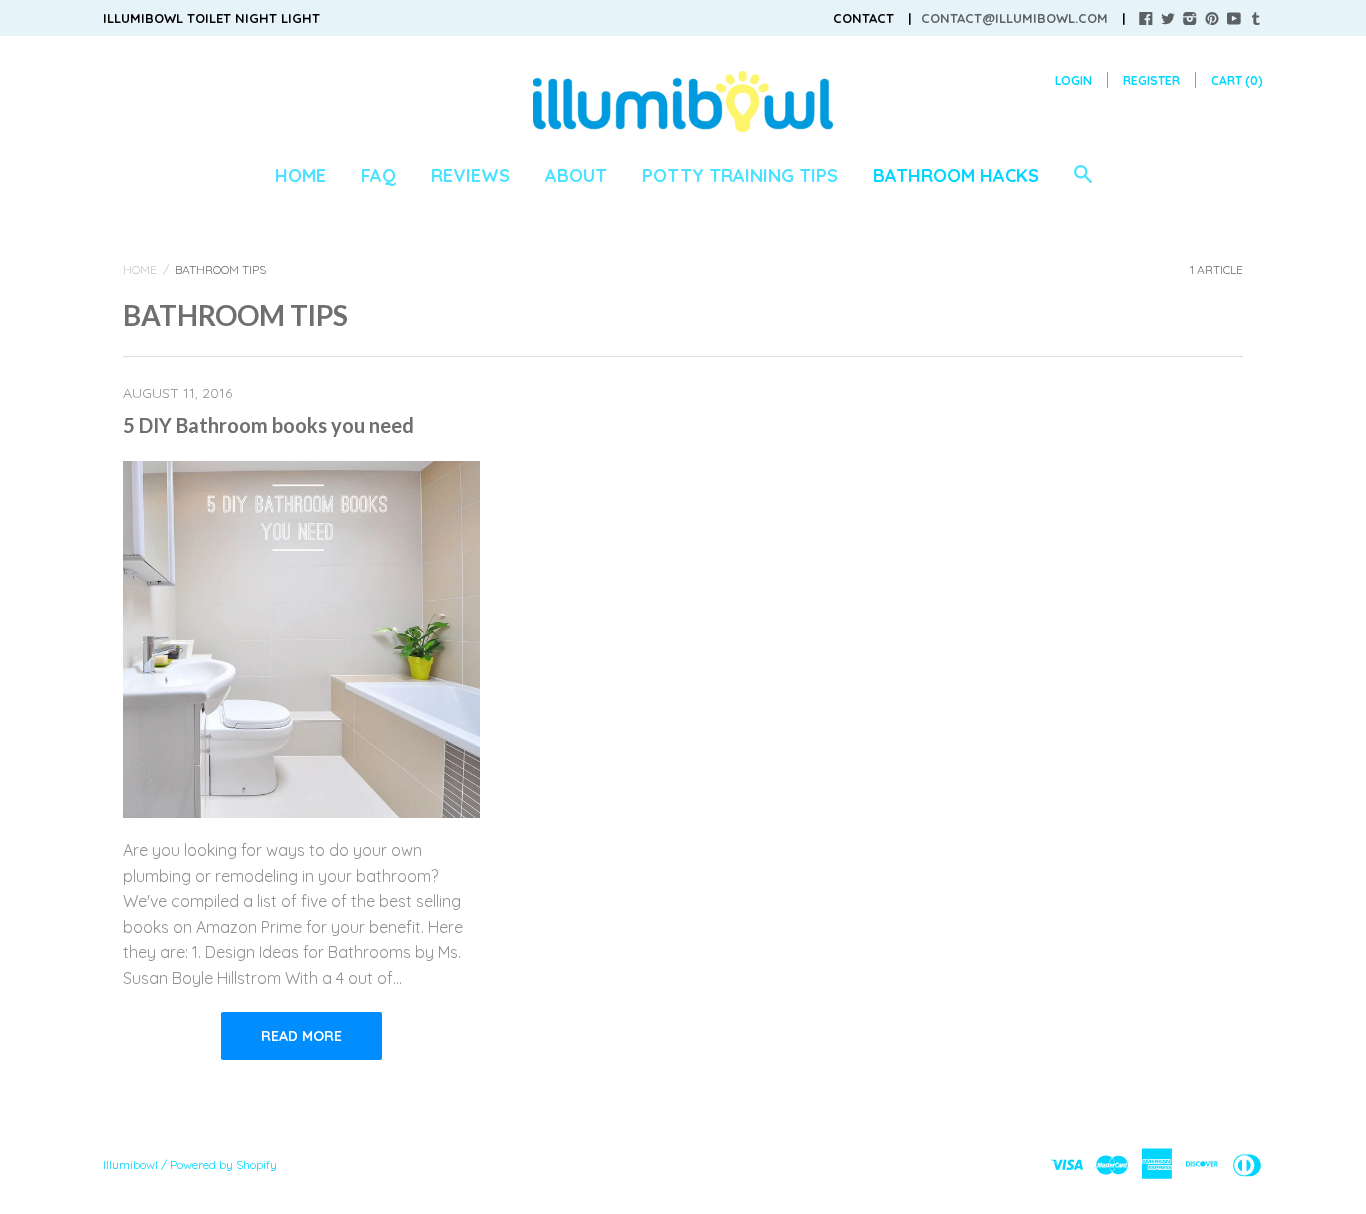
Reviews (470, 175)
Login (1073, 80)
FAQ (378, 175)
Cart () (1237, 80)
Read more (301, 1036)
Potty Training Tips (740, 175)
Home (300, 175)
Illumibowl (130, 1164)
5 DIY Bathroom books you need (268, 425)
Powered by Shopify (223, 1164)
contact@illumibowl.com (1014, 18)
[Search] (1083, 184)
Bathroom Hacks (956, 175)
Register (1151, 80)
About (576, 175)
